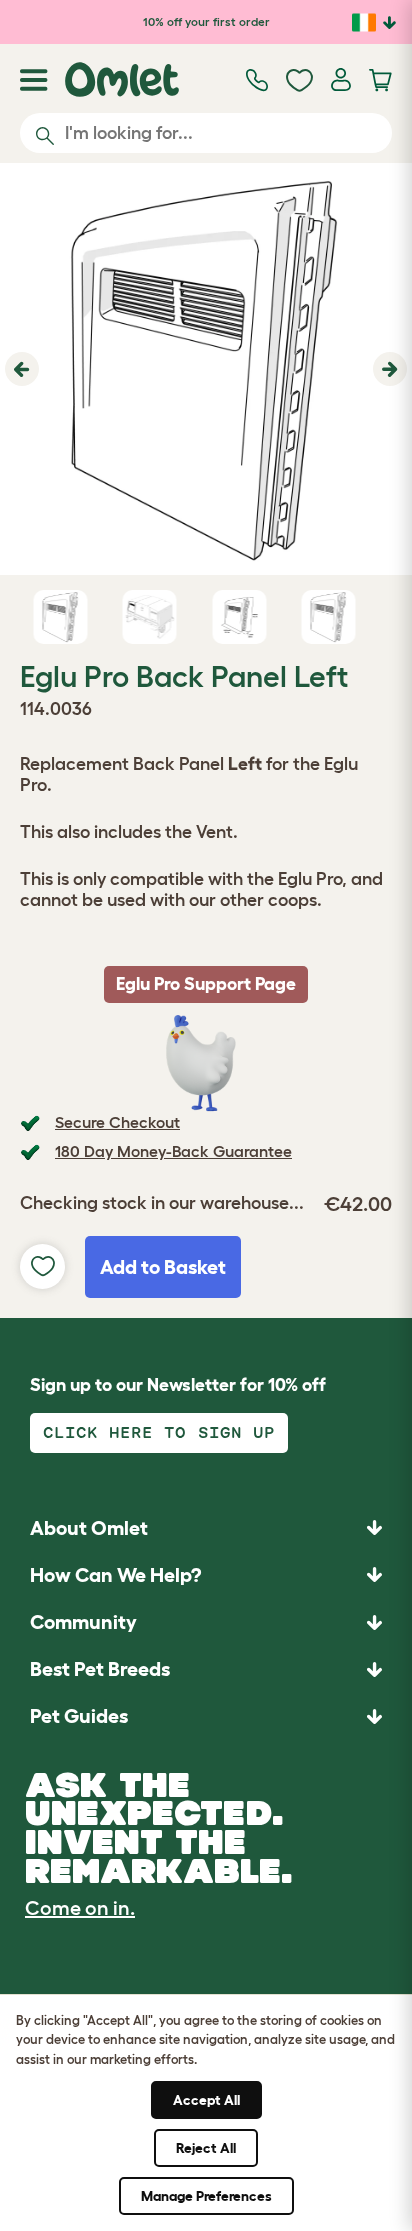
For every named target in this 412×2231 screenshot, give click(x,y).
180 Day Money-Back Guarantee (173, 1151)
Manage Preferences (206, 2196)
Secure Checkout (117, 1122)
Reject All (206, 2148)
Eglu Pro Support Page (206, 984)
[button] (19, 369)
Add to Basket (163, 1267)
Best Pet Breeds (100, 1669)
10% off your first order (206, 21)
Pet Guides (79, 1716)
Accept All (206, 2100)
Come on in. (80, 1908)
